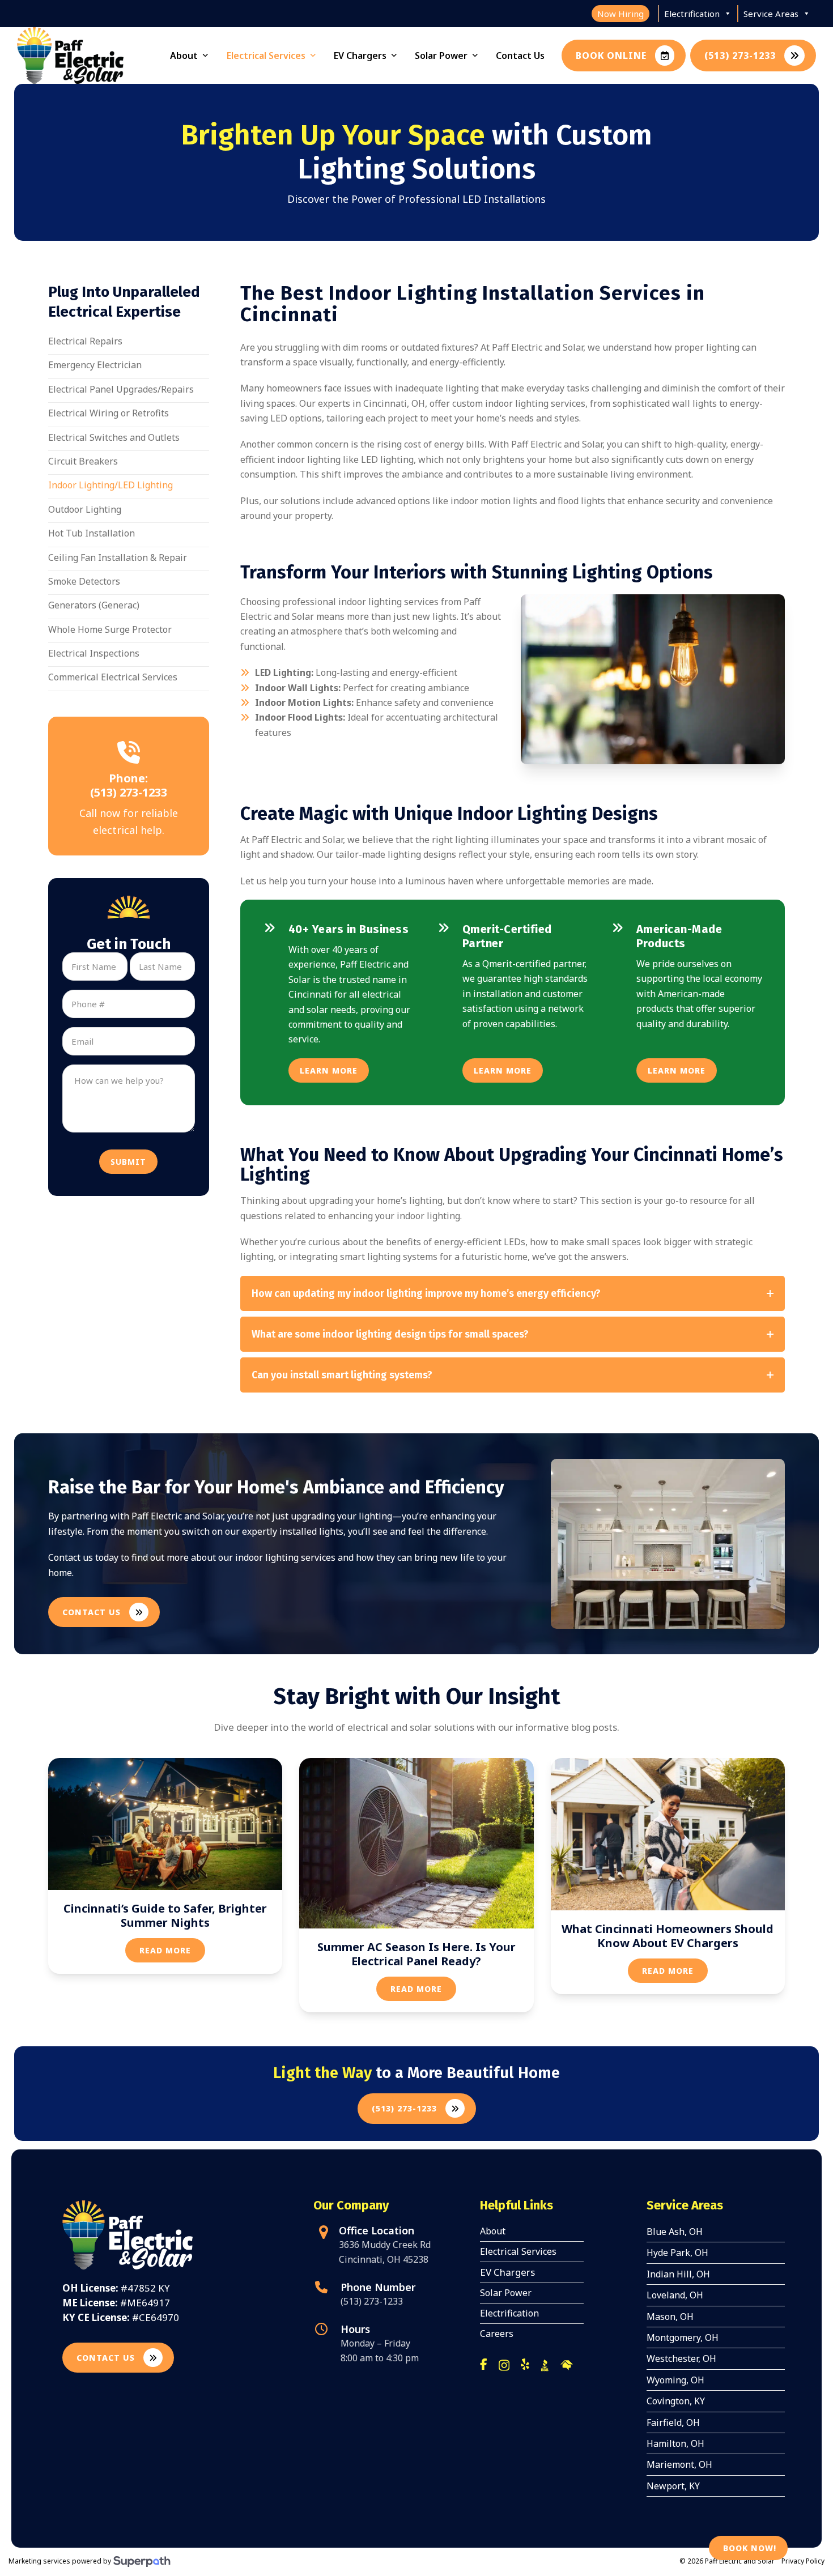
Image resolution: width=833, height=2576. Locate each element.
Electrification (692, 14)
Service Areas (771, 14)
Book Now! (750, 2548)
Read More (165, 1950)
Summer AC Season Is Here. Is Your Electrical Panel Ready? (416, 1954)
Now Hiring (620, 14)
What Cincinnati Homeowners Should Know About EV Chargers (668, 1936)
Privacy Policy (803, 2561)
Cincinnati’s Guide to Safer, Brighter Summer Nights (165, 1915)
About (493, 2231)
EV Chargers (507, 2272)
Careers (497, 2334)
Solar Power (506, 2293)
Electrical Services (518, 2251)
